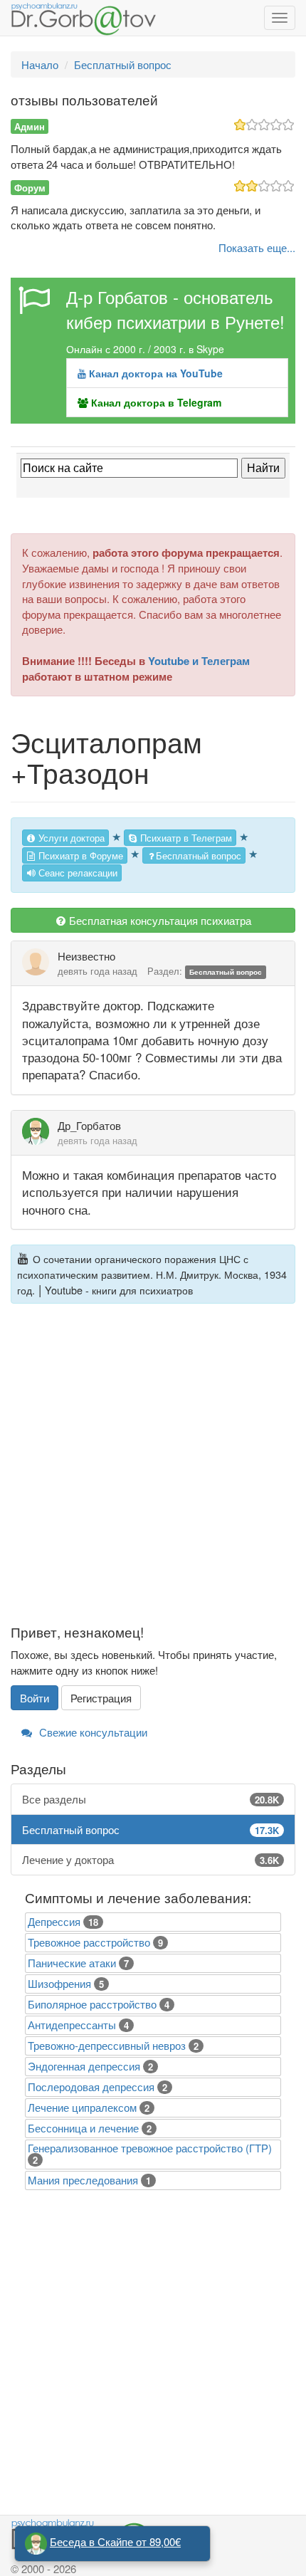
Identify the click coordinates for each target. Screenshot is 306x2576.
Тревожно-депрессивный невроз (107, 2045)
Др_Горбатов (89, 1125)
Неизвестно (86, 956)
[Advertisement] (153, 1472)
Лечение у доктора (151, 1859)
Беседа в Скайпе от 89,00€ (115, 2541)
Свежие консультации (92, 1732)
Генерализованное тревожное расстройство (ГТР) (150, 2148)
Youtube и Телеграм (199, 661)
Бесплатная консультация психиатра (159, 920)
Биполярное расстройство (92, 2004)
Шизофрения (59, 1983)
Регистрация (101, 1698)
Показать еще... (257, 247)
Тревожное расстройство (89, 1942)
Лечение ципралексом (82, 2107)
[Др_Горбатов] (40, 1131)
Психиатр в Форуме (79, 855)
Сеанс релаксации (76, 873)
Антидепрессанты (72, 2025)
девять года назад (97, 971)
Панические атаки (72, 1963)
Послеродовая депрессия (91, 2087)
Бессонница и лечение (83, 2128)
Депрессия (54, 1921)
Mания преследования (83, 2180)
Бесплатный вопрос (199, 855)
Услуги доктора (70, 838)
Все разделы (151, 1799)
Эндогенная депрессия (84, 2066)
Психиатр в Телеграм (185, 838)
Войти (35, 1698)
